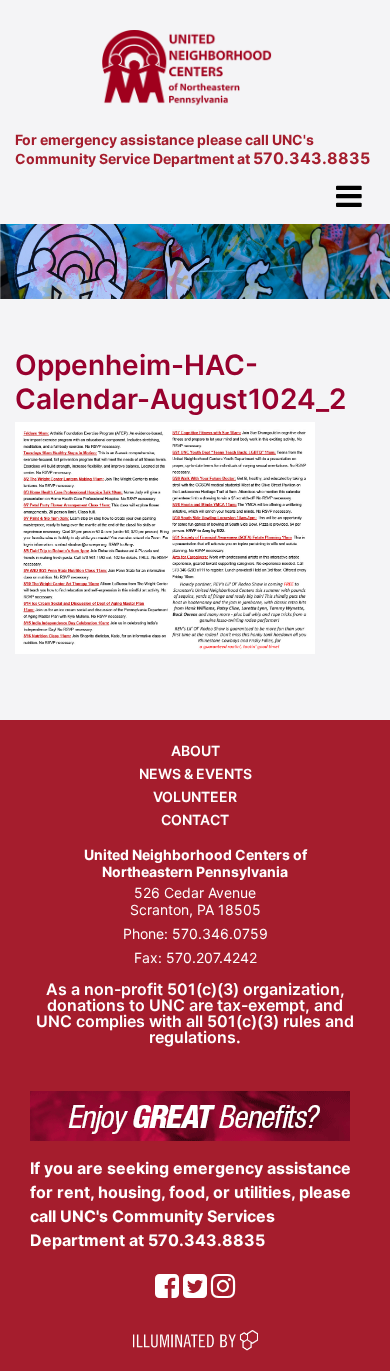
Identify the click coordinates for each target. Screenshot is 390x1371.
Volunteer (195, 796)
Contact (195, 819)
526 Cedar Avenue (195, 892)
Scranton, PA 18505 (195, 909)
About (195, 750)
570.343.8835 (311, 158)
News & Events (195, 773)
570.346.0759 (220, 933)
